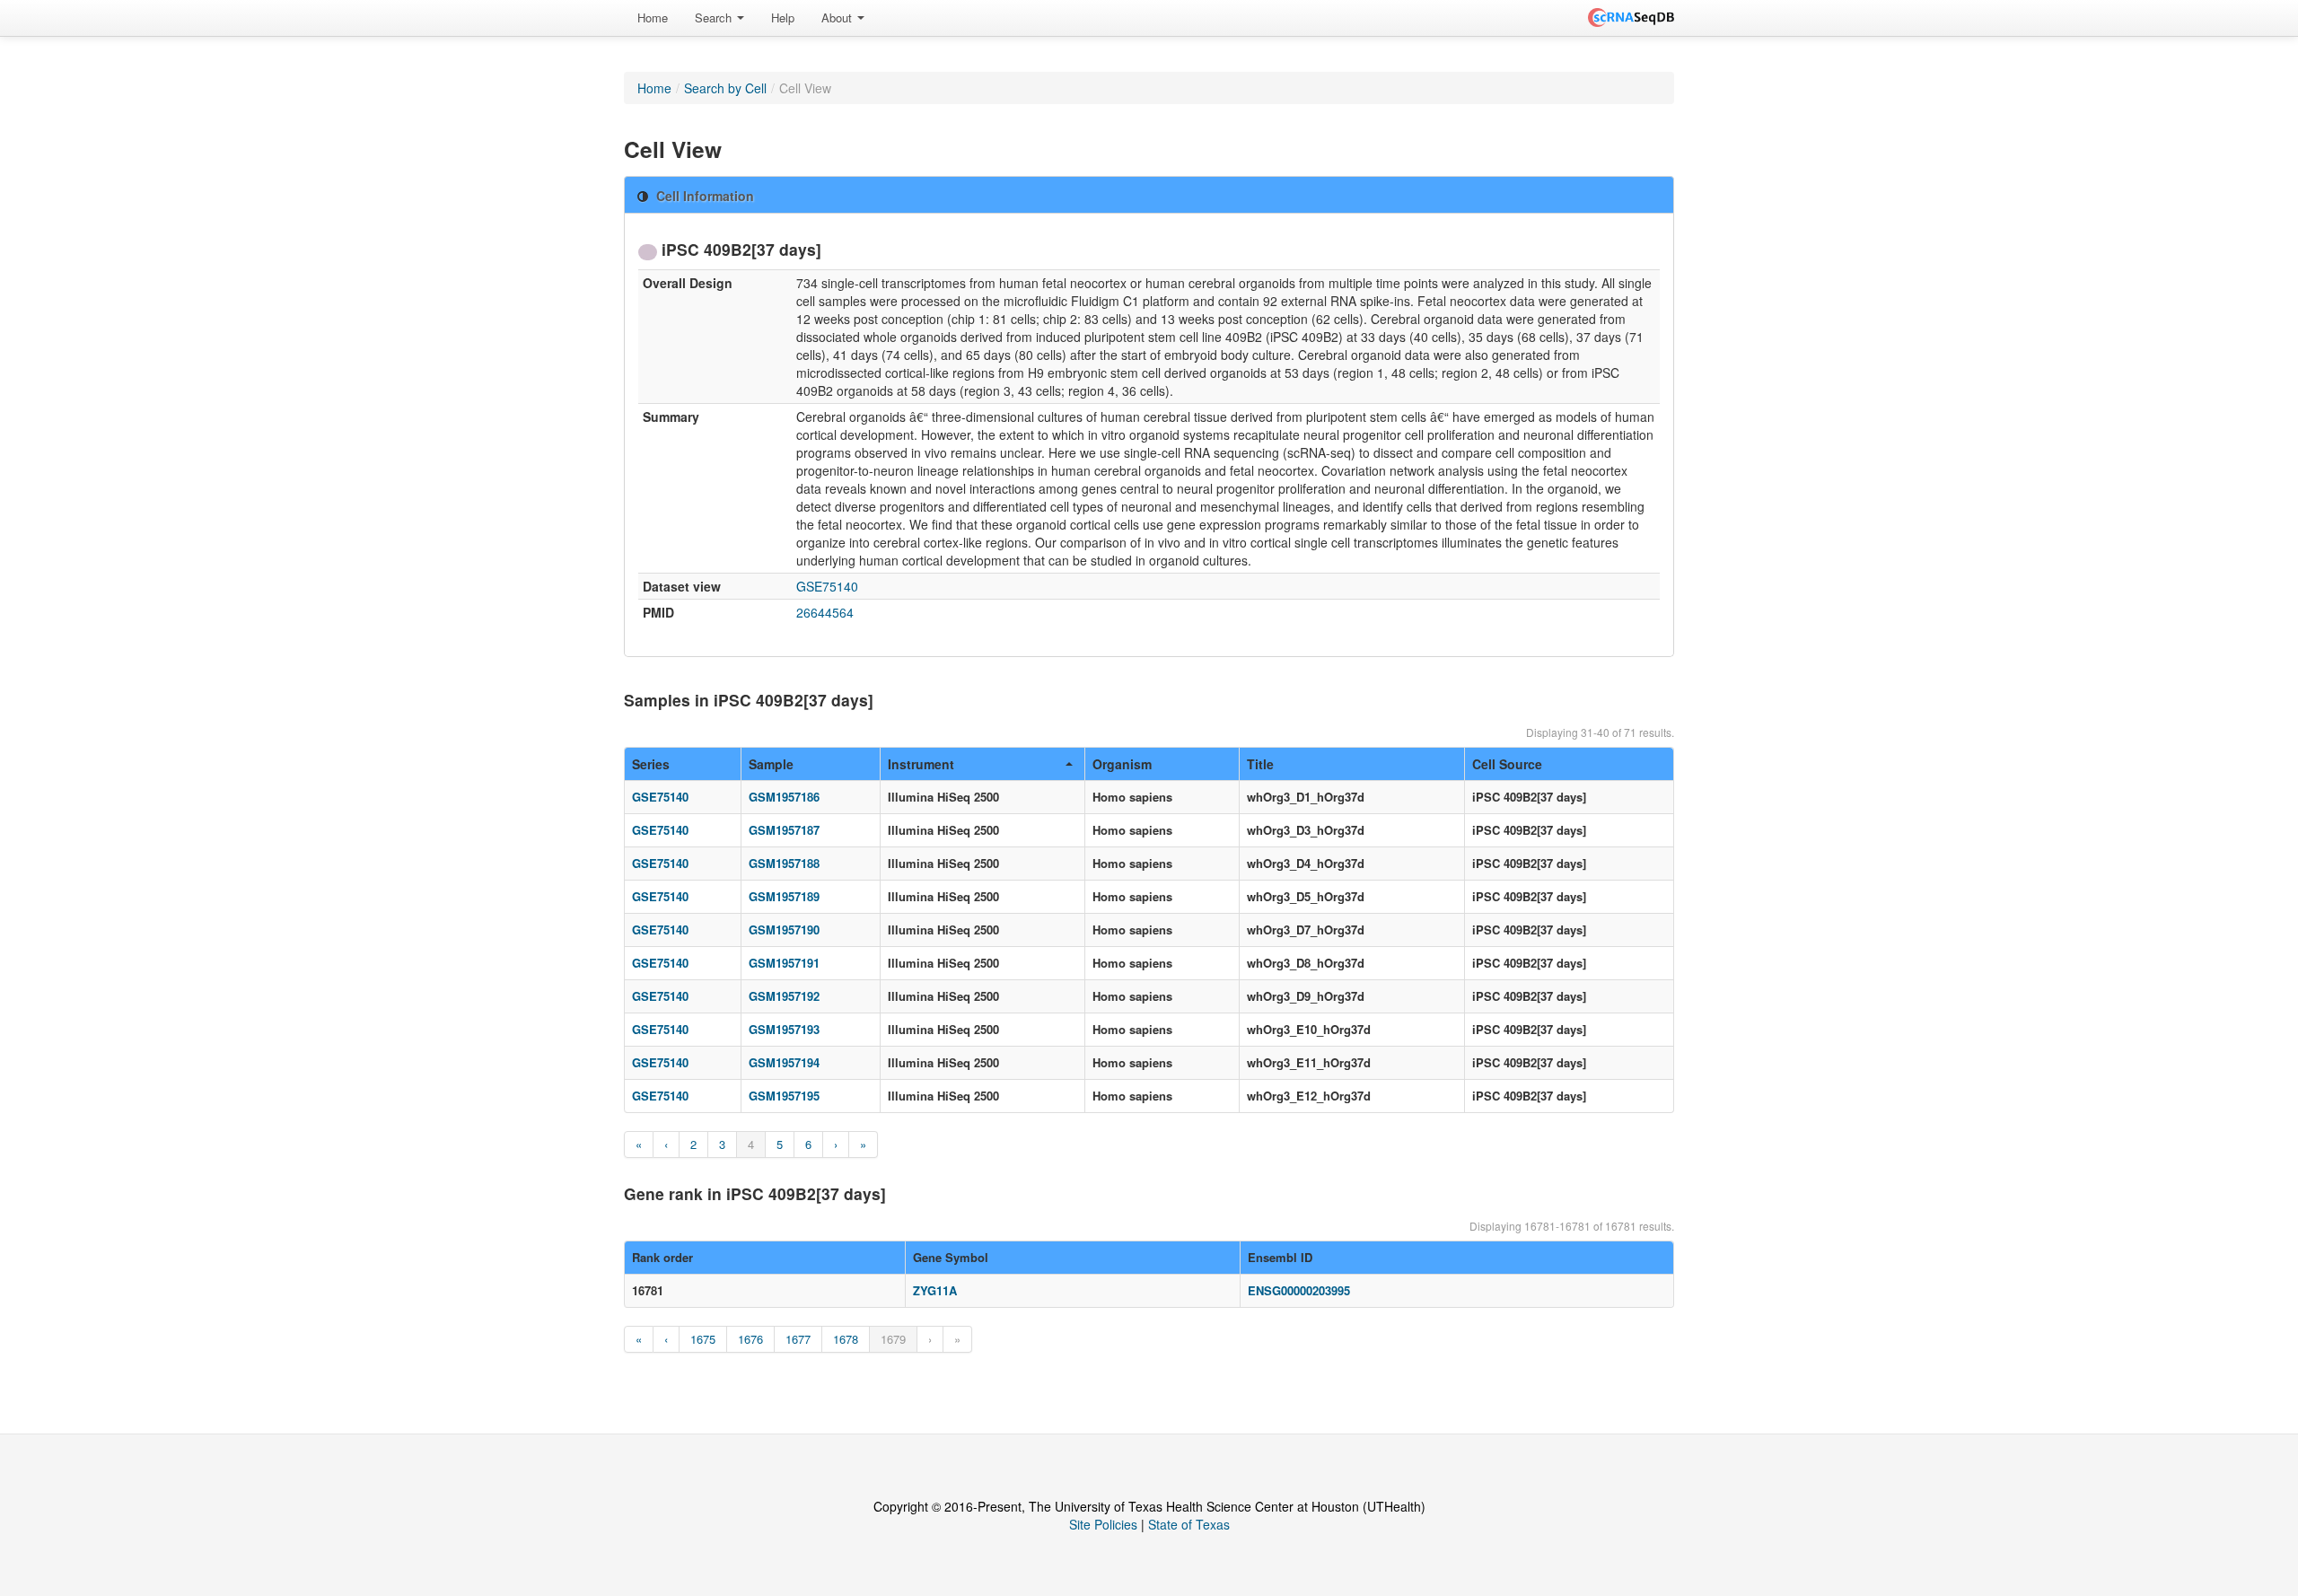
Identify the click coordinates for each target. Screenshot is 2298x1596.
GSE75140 (827, 586)
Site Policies (1103, 1524)
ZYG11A (935, 1290)
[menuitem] (653, 18)
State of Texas (1189, 1524)
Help (783, 18)
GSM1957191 (784, 963)
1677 (798, 1339)
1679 (893, 1339)
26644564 (825, 612)
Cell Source (1507, 764)
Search (715, 18)
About (838, 18)
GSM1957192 (784, 996)
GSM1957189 (784, 896)
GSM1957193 (784, 1029)
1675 (703, 1339)
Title (1260, 764)
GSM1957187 (784, 830)
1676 (750, 1339)
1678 (846, 1339)
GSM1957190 (784, 930)
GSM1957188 (784, 863)
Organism (1122, 764)
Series (651, 764)
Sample (771, 764)
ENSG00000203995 (1299, 1290)
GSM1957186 (784, 797)
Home (653, 18)
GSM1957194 (784, 1062)
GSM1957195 (784, 1096)
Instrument (921, 764)
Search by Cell (725, 88)
